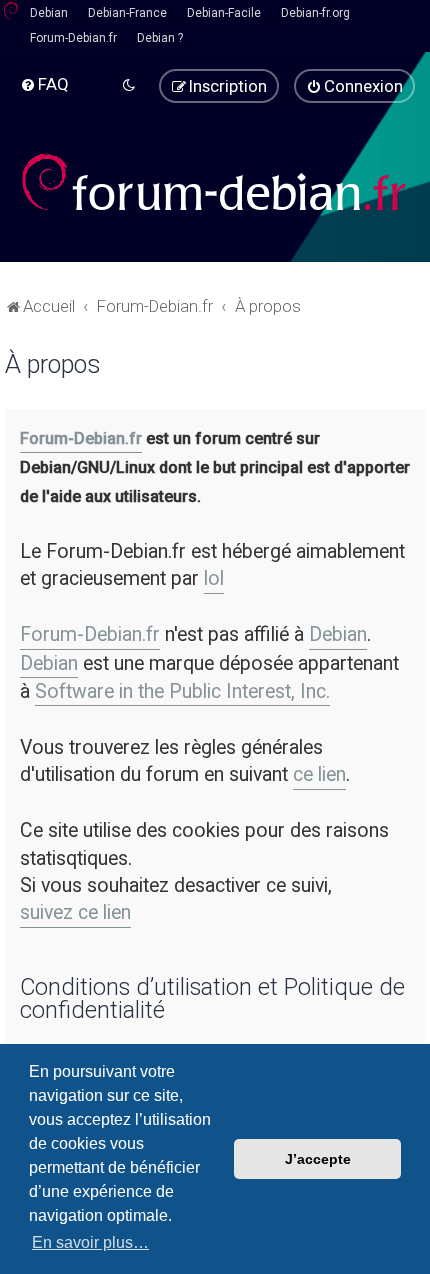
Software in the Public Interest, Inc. (182, 691)
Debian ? (160, 38)
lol (214, 578)
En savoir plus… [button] (90, 1242)
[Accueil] (215, 182)
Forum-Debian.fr (73, 38)
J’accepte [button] (318, 1159)
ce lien (319, 774)
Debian (49, 13)
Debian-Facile (224, 13)
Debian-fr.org (315, 13)
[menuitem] (44, 84)
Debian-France (127, 13)
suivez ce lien (75, 912)
